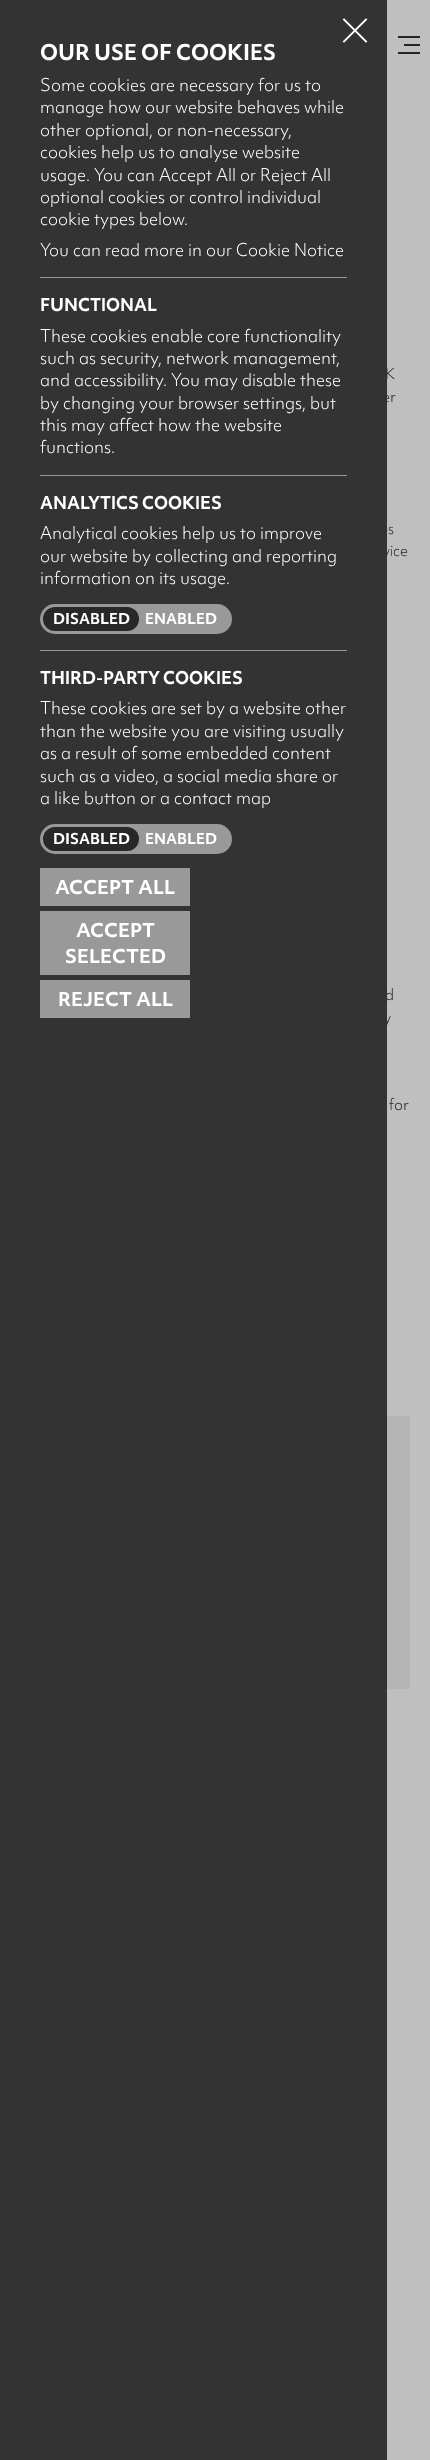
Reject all (115, 999)
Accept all (115, 887)
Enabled (181, 619)
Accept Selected (115, 943)
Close (355, 24)
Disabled (91, 619)
